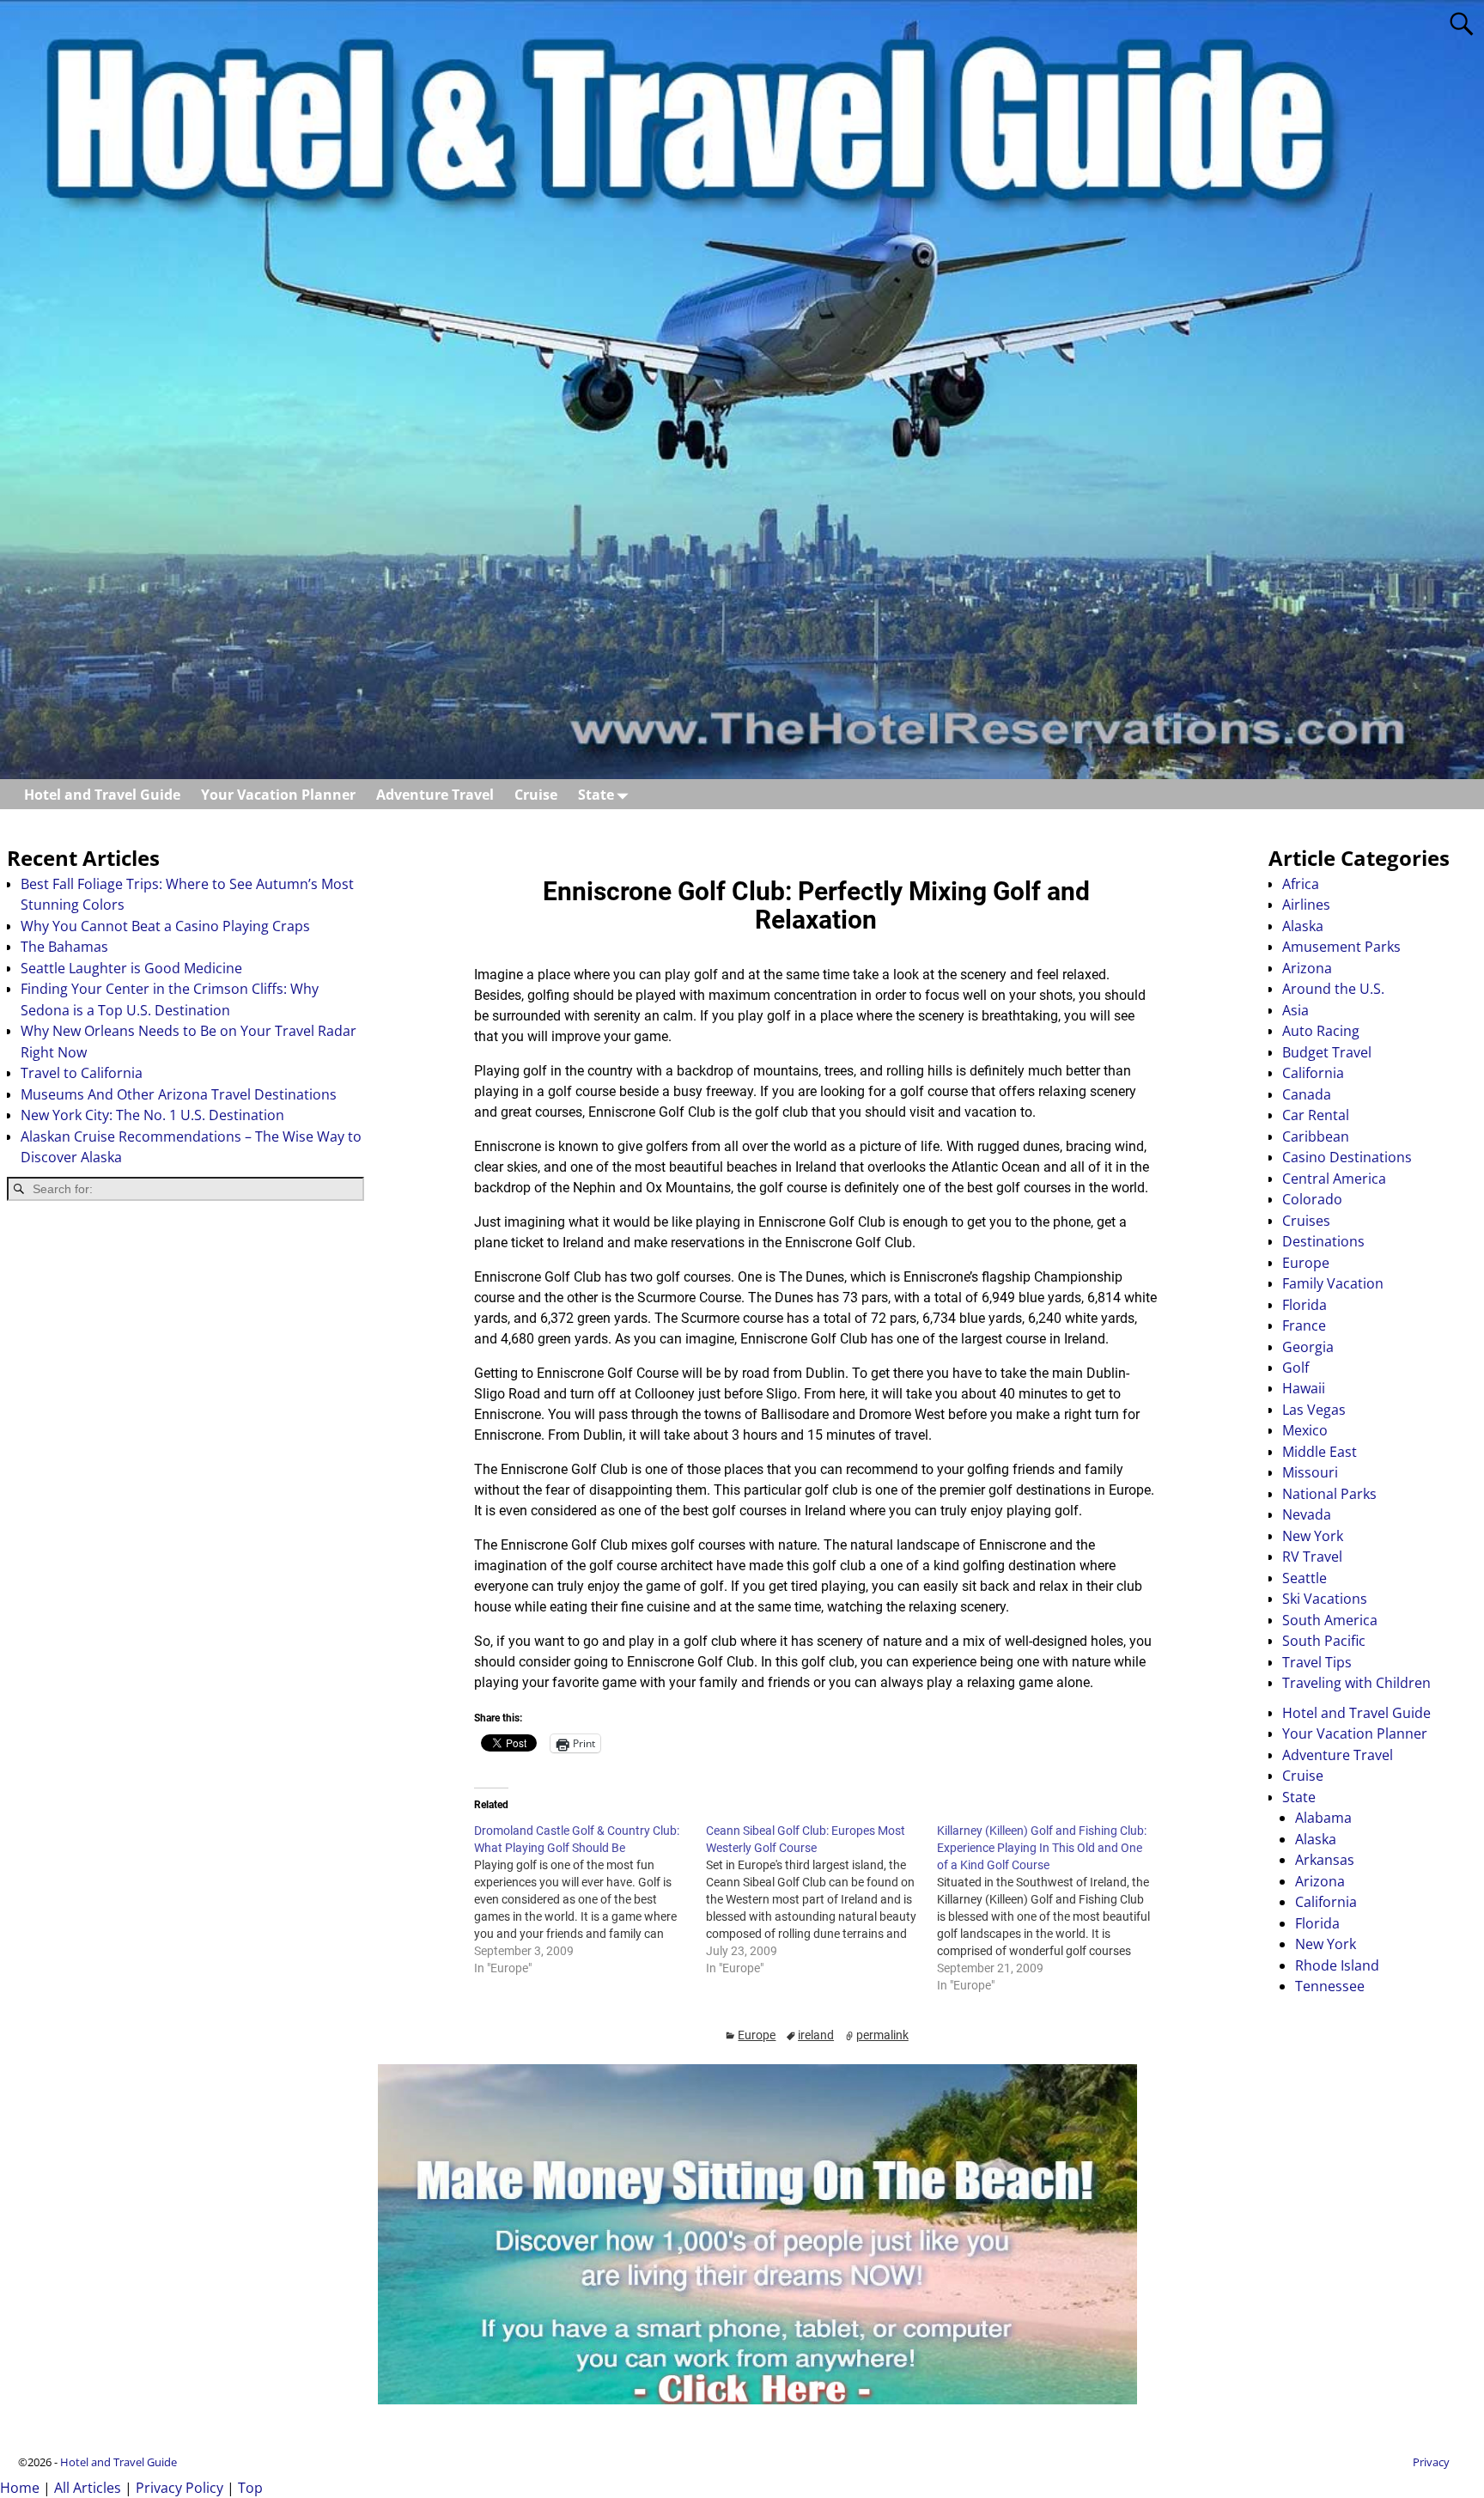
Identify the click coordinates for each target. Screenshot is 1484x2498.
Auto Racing (1321, 1031)
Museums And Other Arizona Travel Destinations (179, 1094)
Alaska (1303, 926)
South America (1330, 1620)
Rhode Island (1337, 1965)
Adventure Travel (435, 795)
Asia (1295, 1010)
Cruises (1306, 1221)
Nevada (1307, 1514)
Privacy (1431, 2462)
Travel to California (82, 1073)
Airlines (1306, 905)
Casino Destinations (1347, 1157)
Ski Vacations (1325, 1599)
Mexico (1305, 1430)
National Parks (1329, 1494)
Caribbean (1316, 1136)
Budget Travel (1327, 1052)
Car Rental (1316, 1115)
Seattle (1305, 1578)
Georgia (1308, 1347)
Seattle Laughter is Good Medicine (131, 968)
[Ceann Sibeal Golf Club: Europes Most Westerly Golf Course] (821, 1899)
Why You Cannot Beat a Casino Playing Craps (165, 926)
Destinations (1323, 1241)
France (1304, 1325)
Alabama (1323, 1818)
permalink (882, 2035)
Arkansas (1325, 1860)
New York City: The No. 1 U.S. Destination (152, 1115)
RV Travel (1312, 1557)
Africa (1301, 884)
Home (20, 2488)
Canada (1307, 1094)
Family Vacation (1333, 1283)
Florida (1305, 1305)
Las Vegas (1314, 1410)
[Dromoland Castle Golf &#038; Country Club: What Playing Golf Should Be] (590, 1899)
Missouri (1310, 1472)
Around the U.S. (1333, 989)
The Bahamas (64, 947)
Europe (757, 2035)
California (1313, 1073)
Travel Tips (1317, 1662)
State (596, 795)
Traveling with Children (1356, 1683)
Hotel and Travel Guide (102, 795)
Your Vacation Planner (278, 795)
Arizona (1307, 968)
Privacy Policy (179, 2488)
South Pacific (1324, 1641)
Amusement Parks (1341, 947)
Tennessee (1330, 1986)
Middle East (1320, 1452)
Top (250, 2488)
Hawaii (1304, 1388)
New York (1313, 1536)
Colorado (1312, 1199)
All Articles (88, 2488)
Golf (1295, 1368)
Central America (1334, 1179)
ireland (816, 2035)
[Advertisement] (185, 1350)
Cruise (536, 795)
